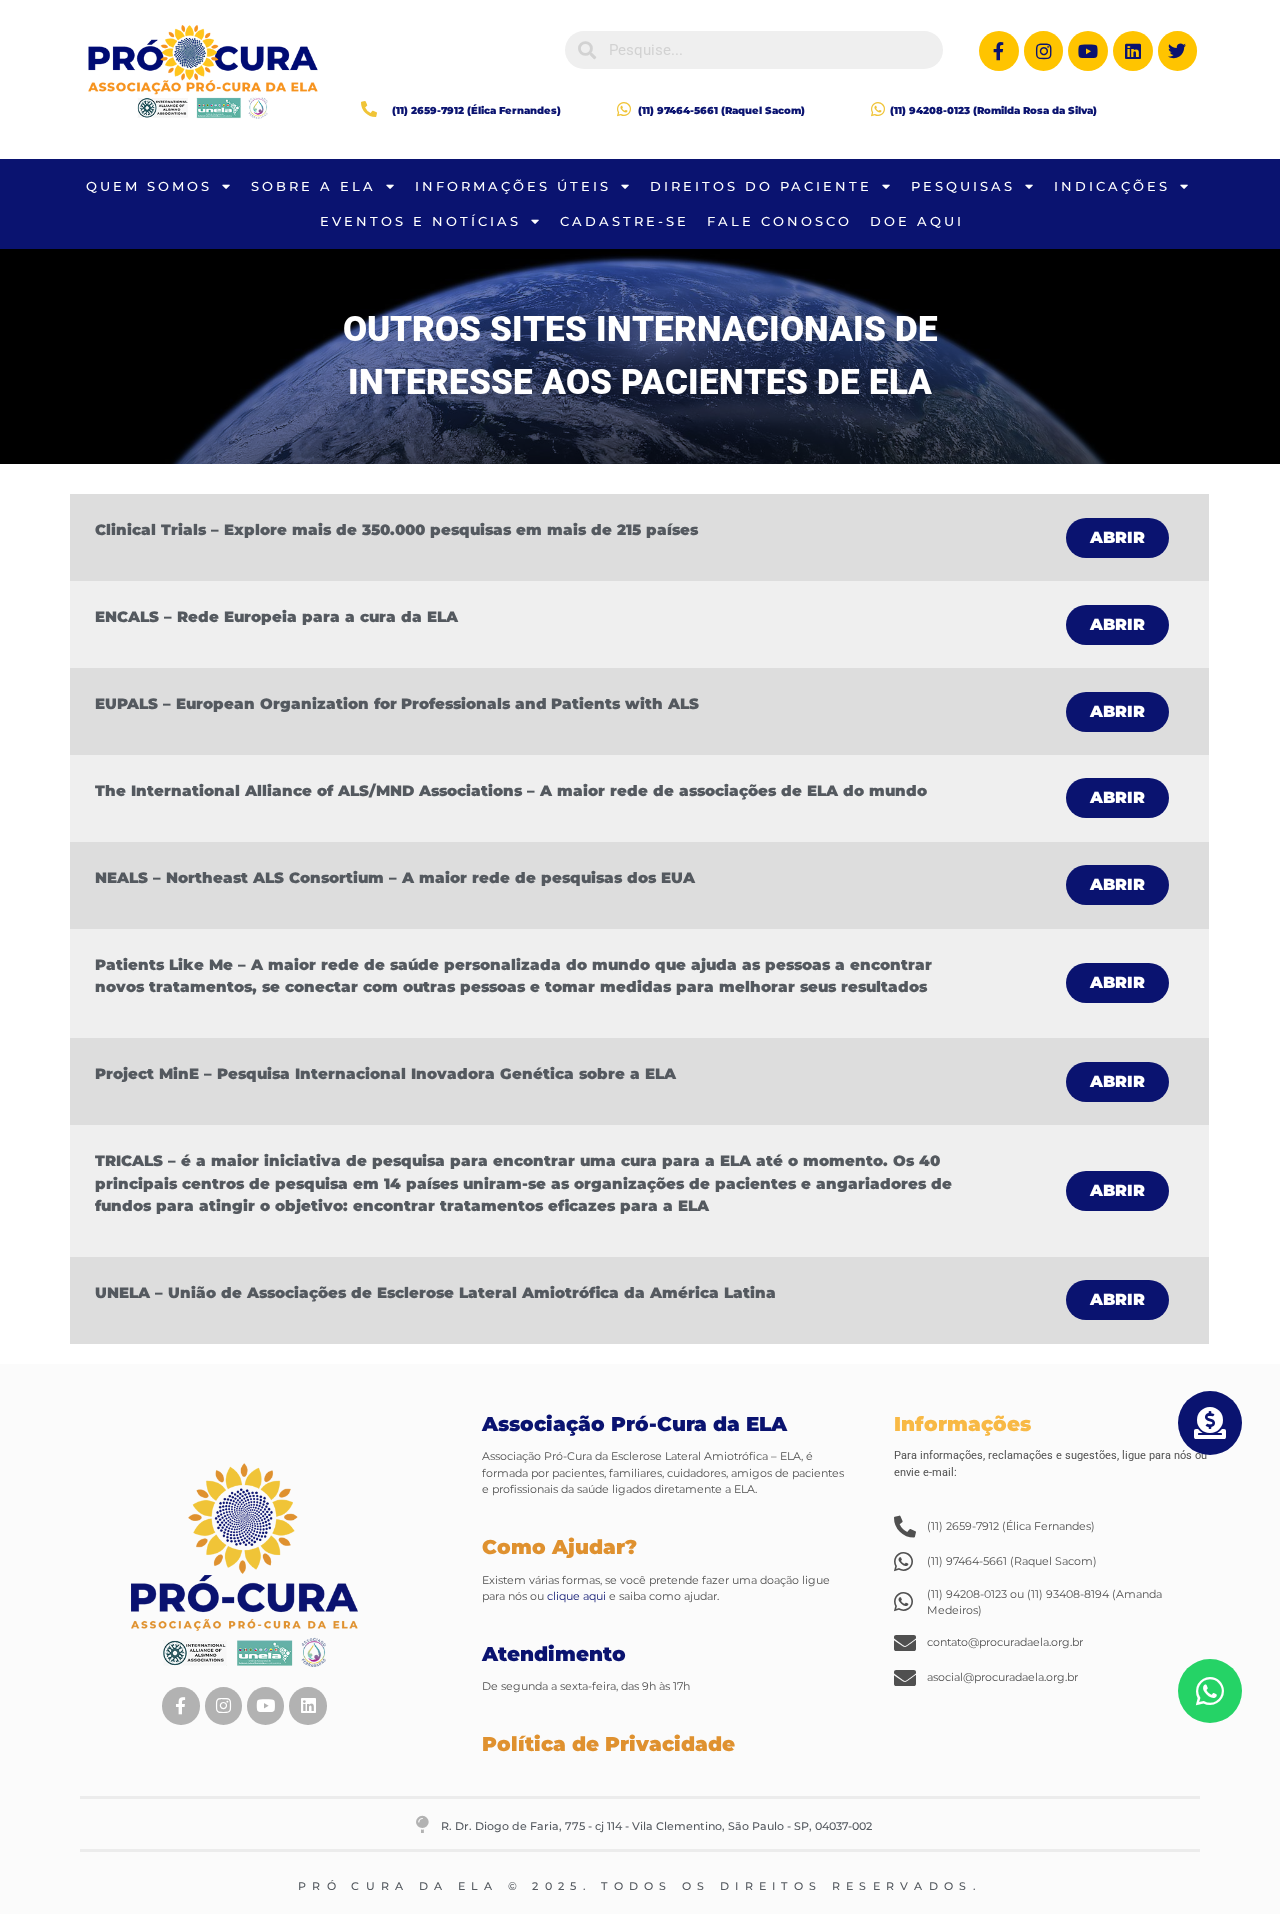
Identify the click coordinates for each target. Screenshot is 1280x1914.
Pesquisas (963, 186)
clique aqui (575, 1596)
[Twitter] (1178, 51)
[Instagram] (1044, 51)
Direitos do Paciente (761, 186)
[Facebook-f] (999, 51)
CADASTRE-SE (624, 221)
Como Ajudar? (559, 1547)
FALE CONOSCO (779, 221)
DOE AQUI (917, 221)
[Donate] (1210, 1423)
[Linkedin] (1133, 51)
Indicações (1112, 186)
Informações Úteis (513, 186)
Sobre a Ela (313, 186)
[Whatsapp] (1210, 1691)
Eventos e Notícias (420, 221)
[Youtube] (1088, 51)
